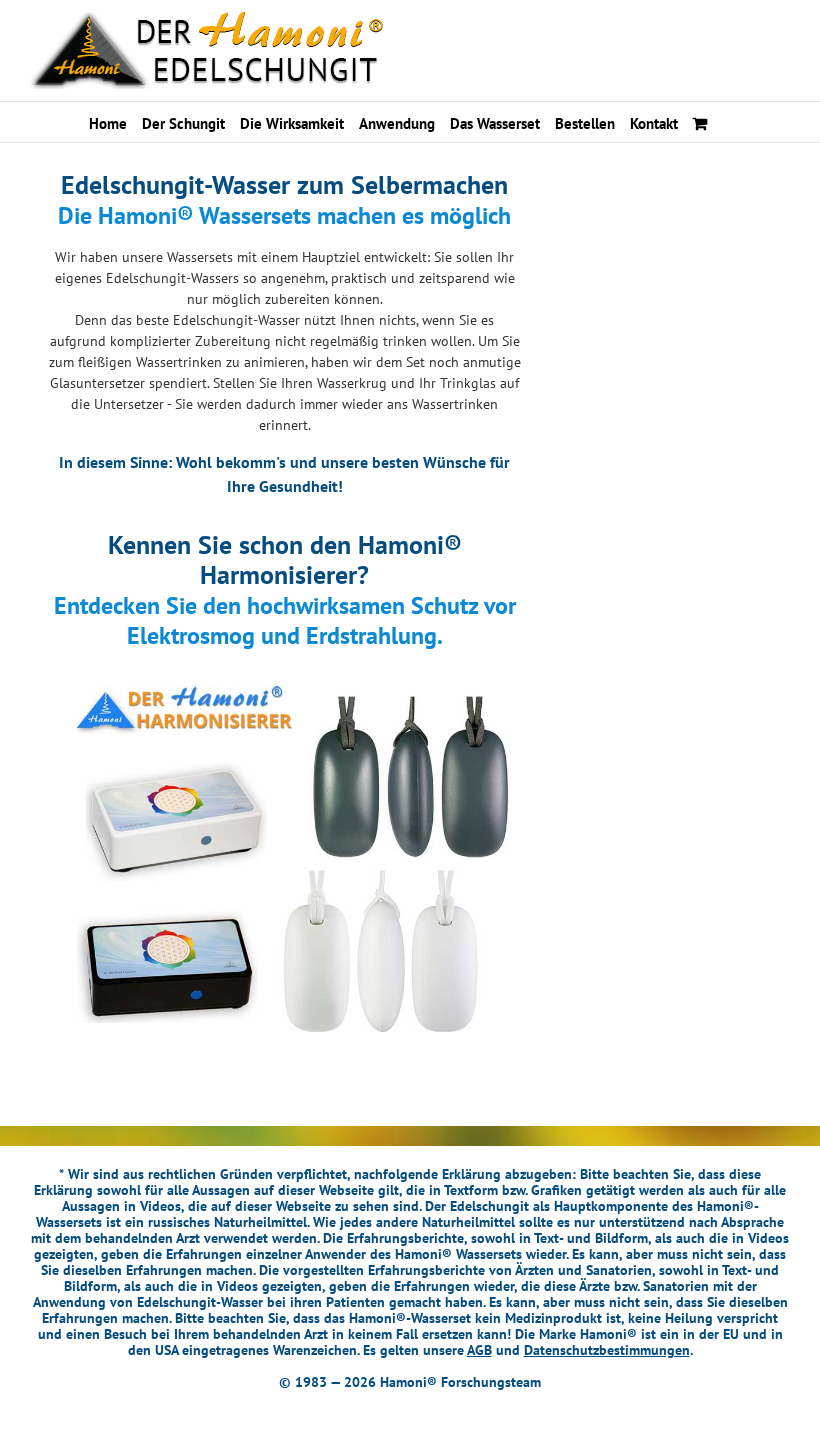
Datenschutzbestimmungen (607, 1350)
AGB (479, 1350)
